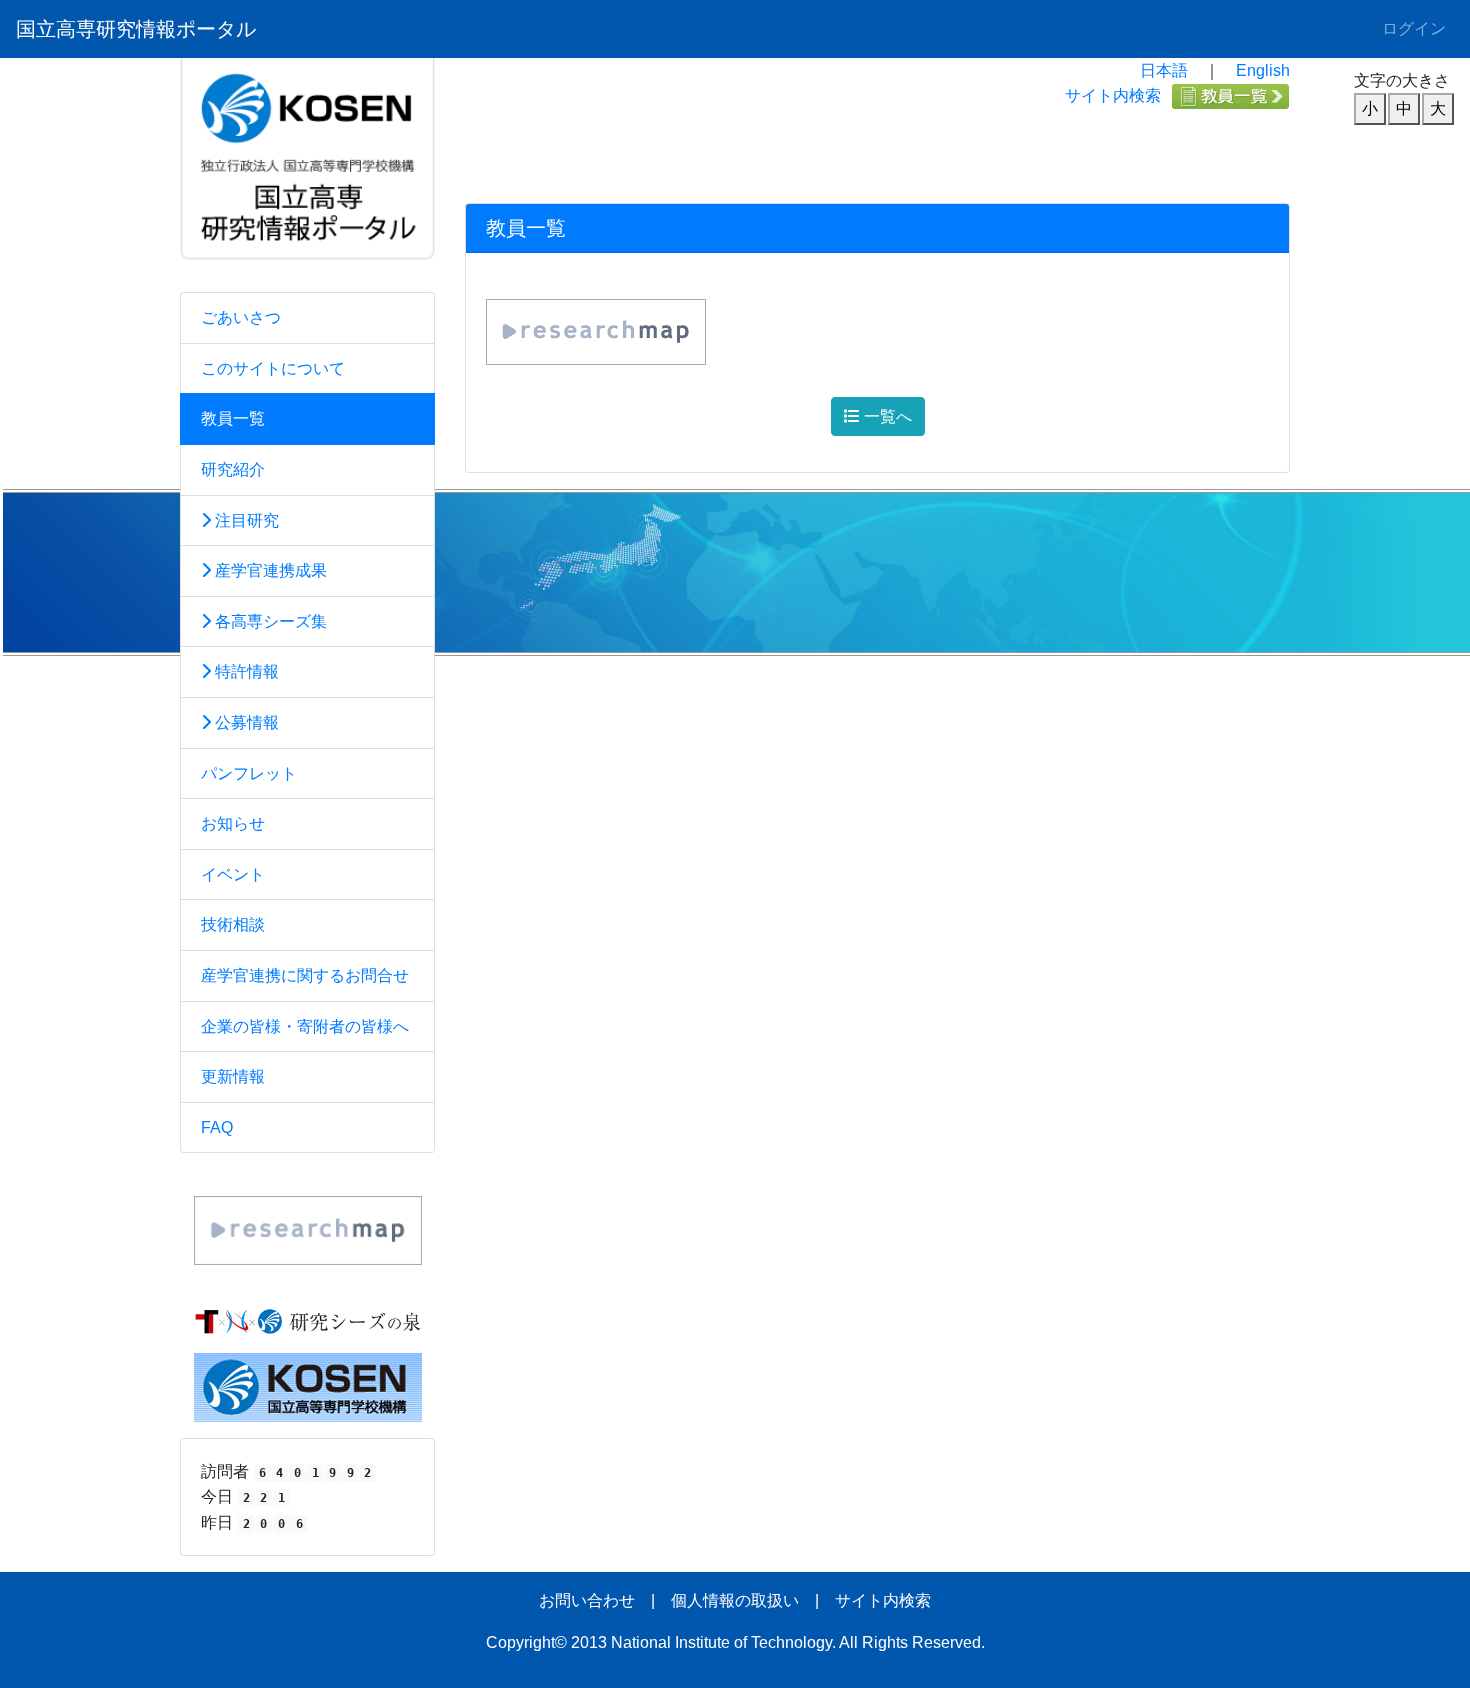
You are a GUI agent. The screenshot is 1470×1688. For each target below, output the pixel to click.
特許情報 (245, 671)
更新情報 (233, 1076)
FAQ (217, 1127)
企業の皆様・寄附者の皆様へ (305, 1026)
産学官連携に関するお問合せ (305, 975)
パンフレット (249, 773)
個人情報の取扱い (735, 1600)
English (1263, 70)
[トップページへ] (307, 102)
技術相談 (233, 924)
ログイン (1414, 28)
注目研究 (245, 520)
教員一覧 (233, 418)
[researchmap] (308, 1229)
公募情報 (245, 722)
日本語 (1164, 70)
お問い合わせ (587, 1600)
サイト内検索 (1113, 95)
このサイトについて (273, 368)
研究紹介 (233, 469)
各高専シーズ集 (269, 621)
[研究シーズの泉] (308, 1320)
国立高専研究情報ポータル (136, 29)
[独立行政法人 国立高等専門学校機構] (308, 1385)
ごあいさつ (241, 317)
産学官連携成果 (269, 570)
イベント (233, 874)
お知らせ (233, 823)
